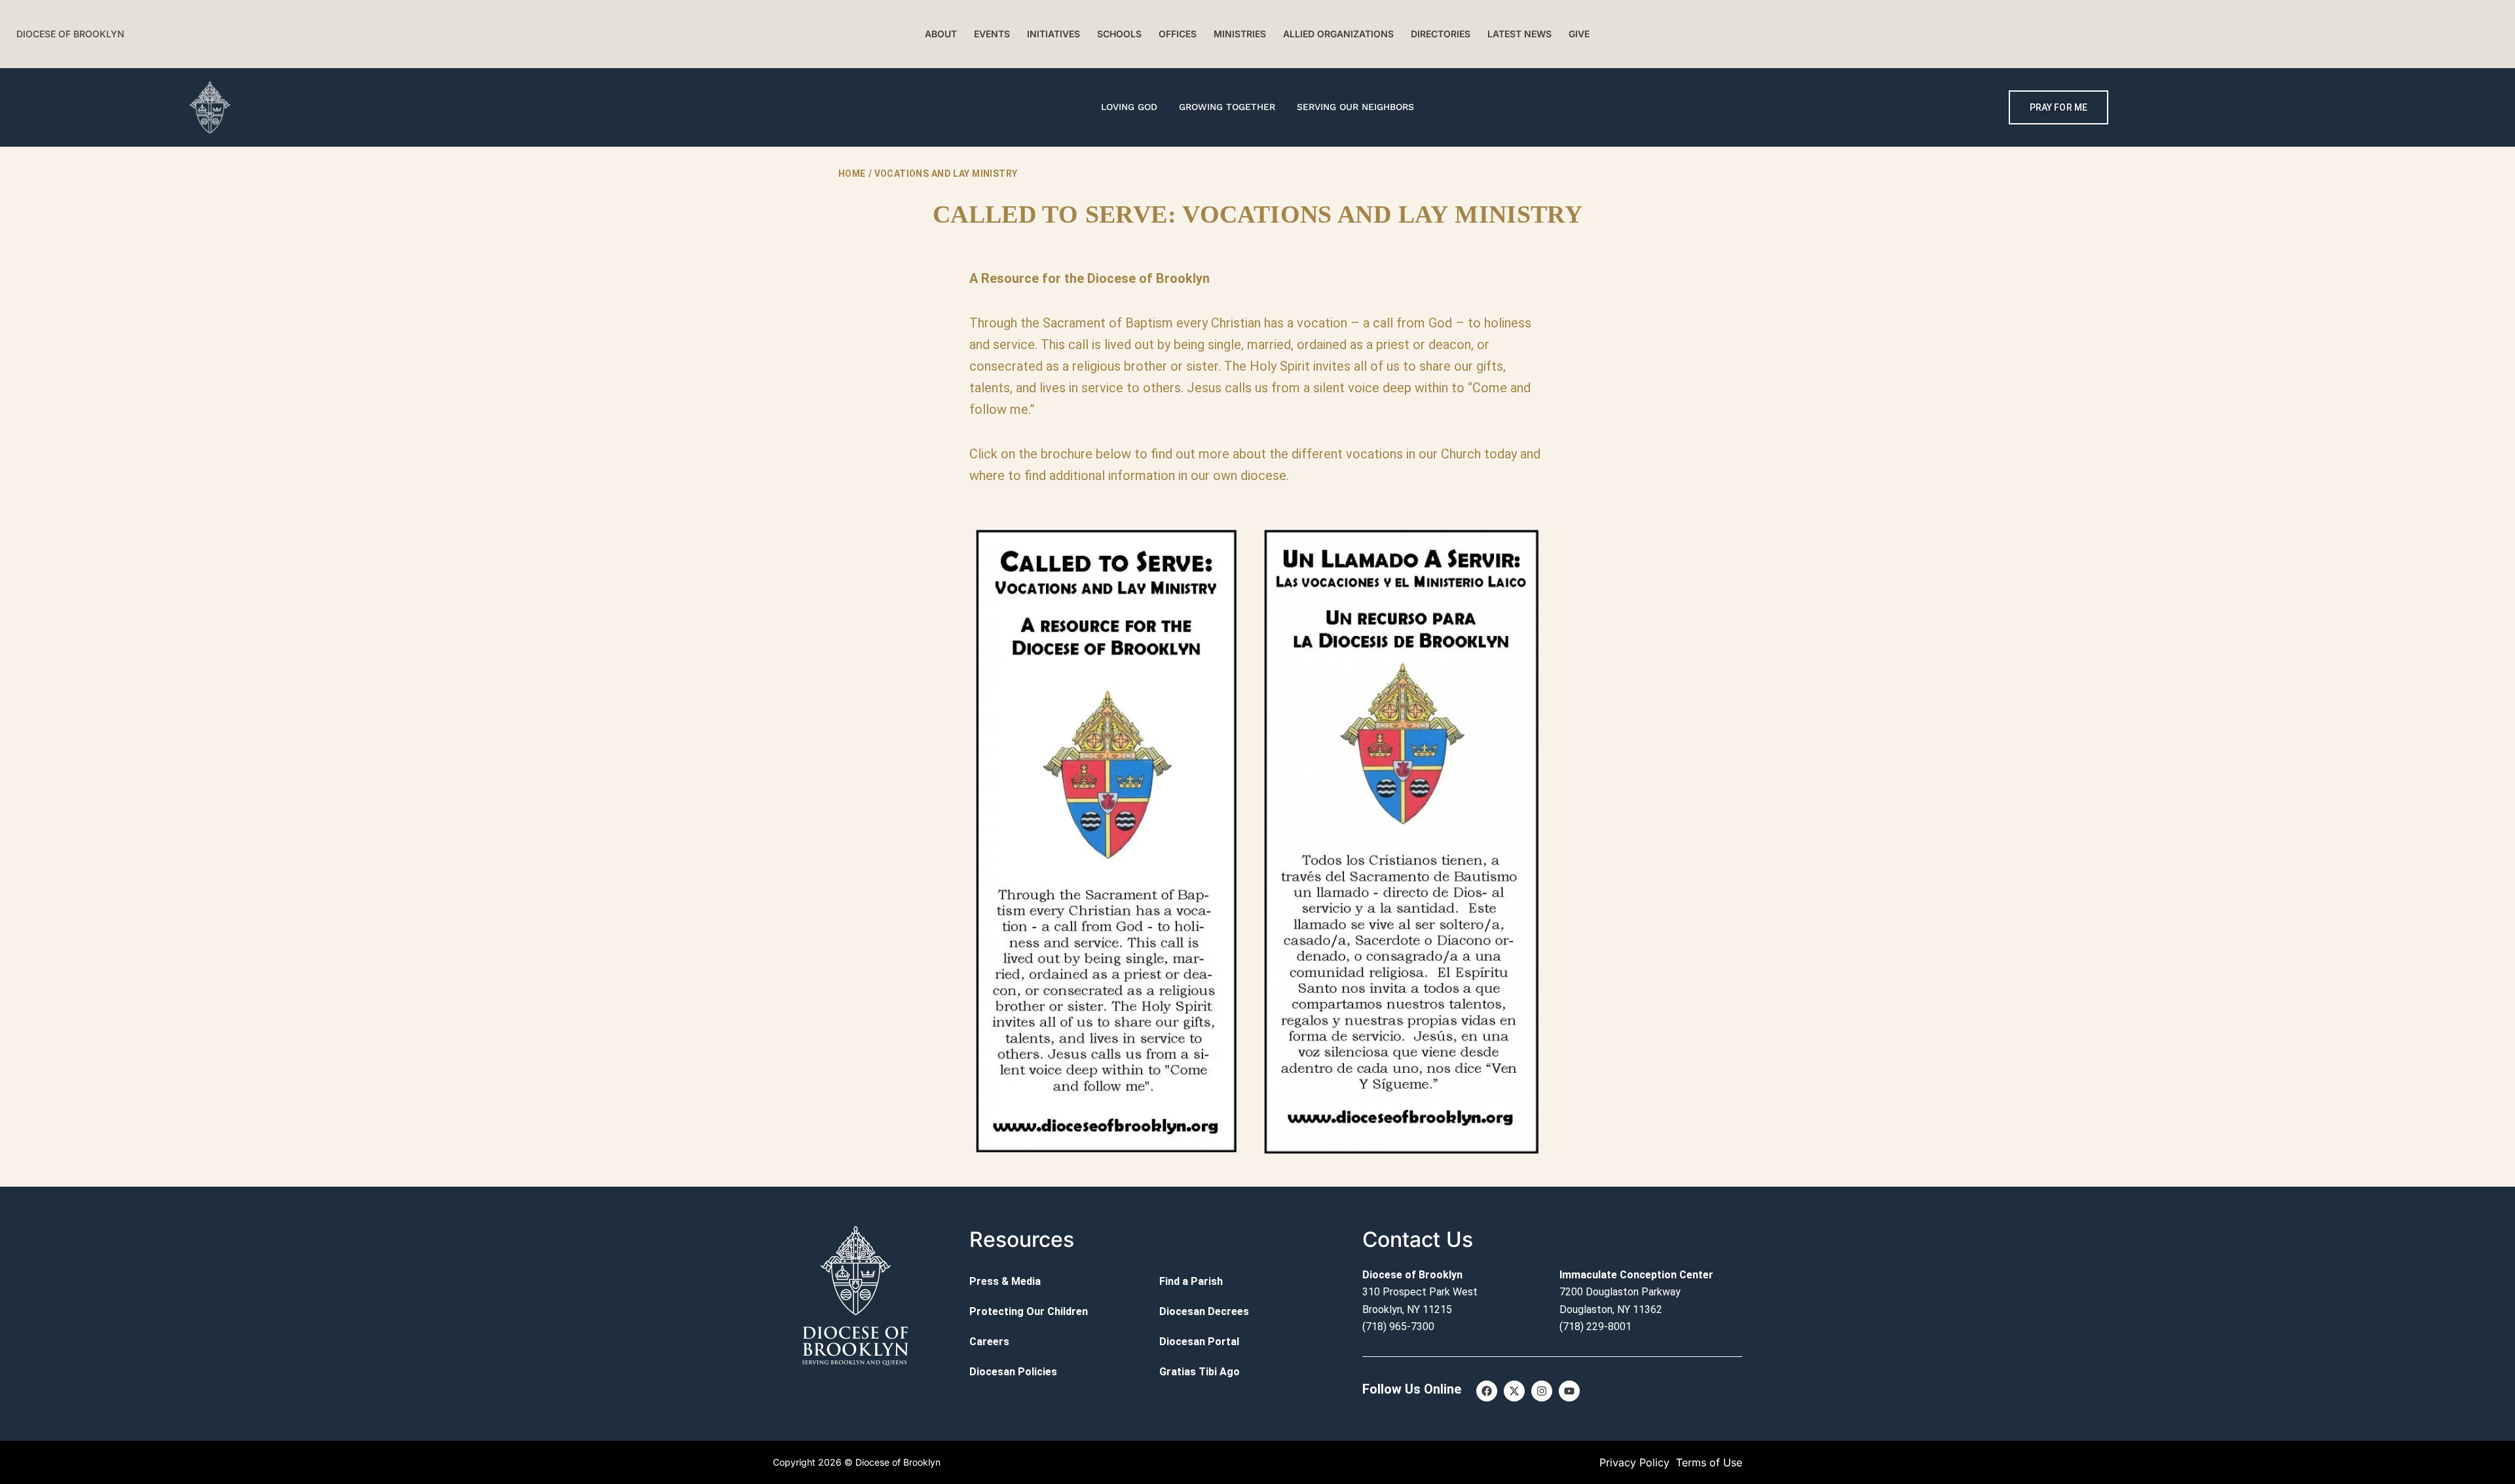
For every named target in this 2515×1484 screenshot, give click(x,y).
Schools (1119, 34)
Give (1579, 34)
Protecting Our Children (1029, 1311)
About (941, 34)
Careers (989, 1342)
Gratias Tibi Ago (1200, 1372)
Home (852, 174)
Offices (1178, 34)
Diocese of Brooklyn (70, 34)
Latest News (1519, 34)
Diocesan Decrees (1204, 1311)
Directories (1441, 34)
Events (992, 34)
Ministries (1240, 34)
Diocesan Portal (1199, 1342)
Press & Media (1005, 1281)
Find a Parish (1191, 1281)
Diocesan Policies (1013, 1372)
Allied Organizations (1338, 34)
